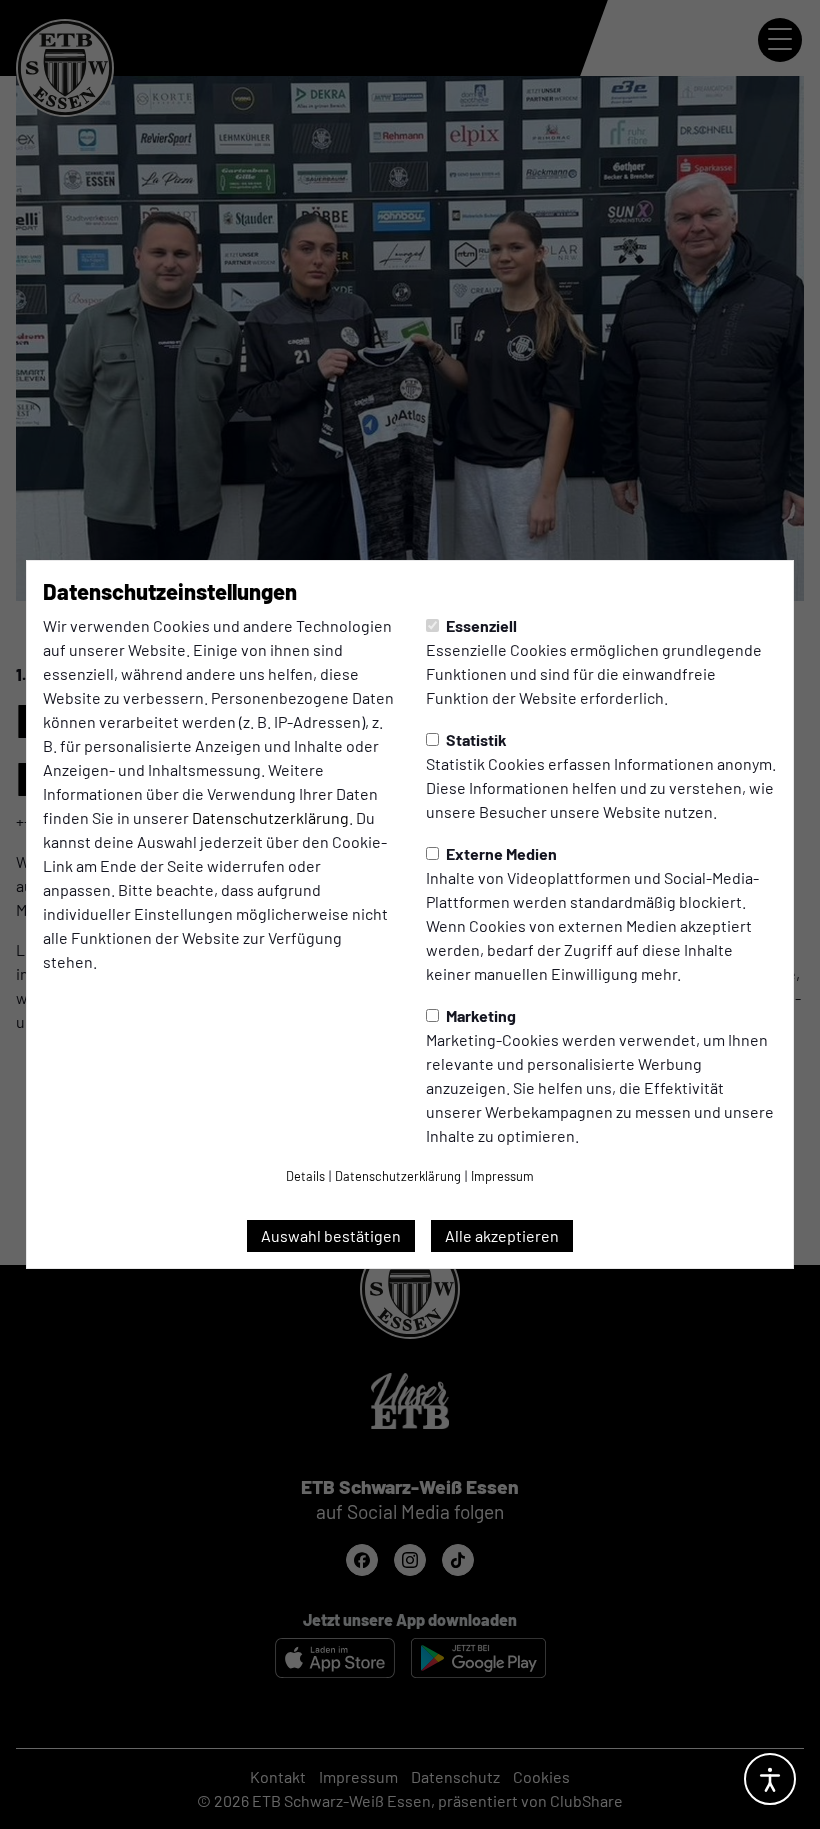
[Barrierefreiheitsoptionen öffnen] (770, 1779)
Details (305, 1176)
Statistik (475, 739)
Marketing (479, 1015)
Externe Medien (500, 853)
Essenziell (480, 625)
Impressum (502, 1176)
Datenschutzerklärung (270, 817)
